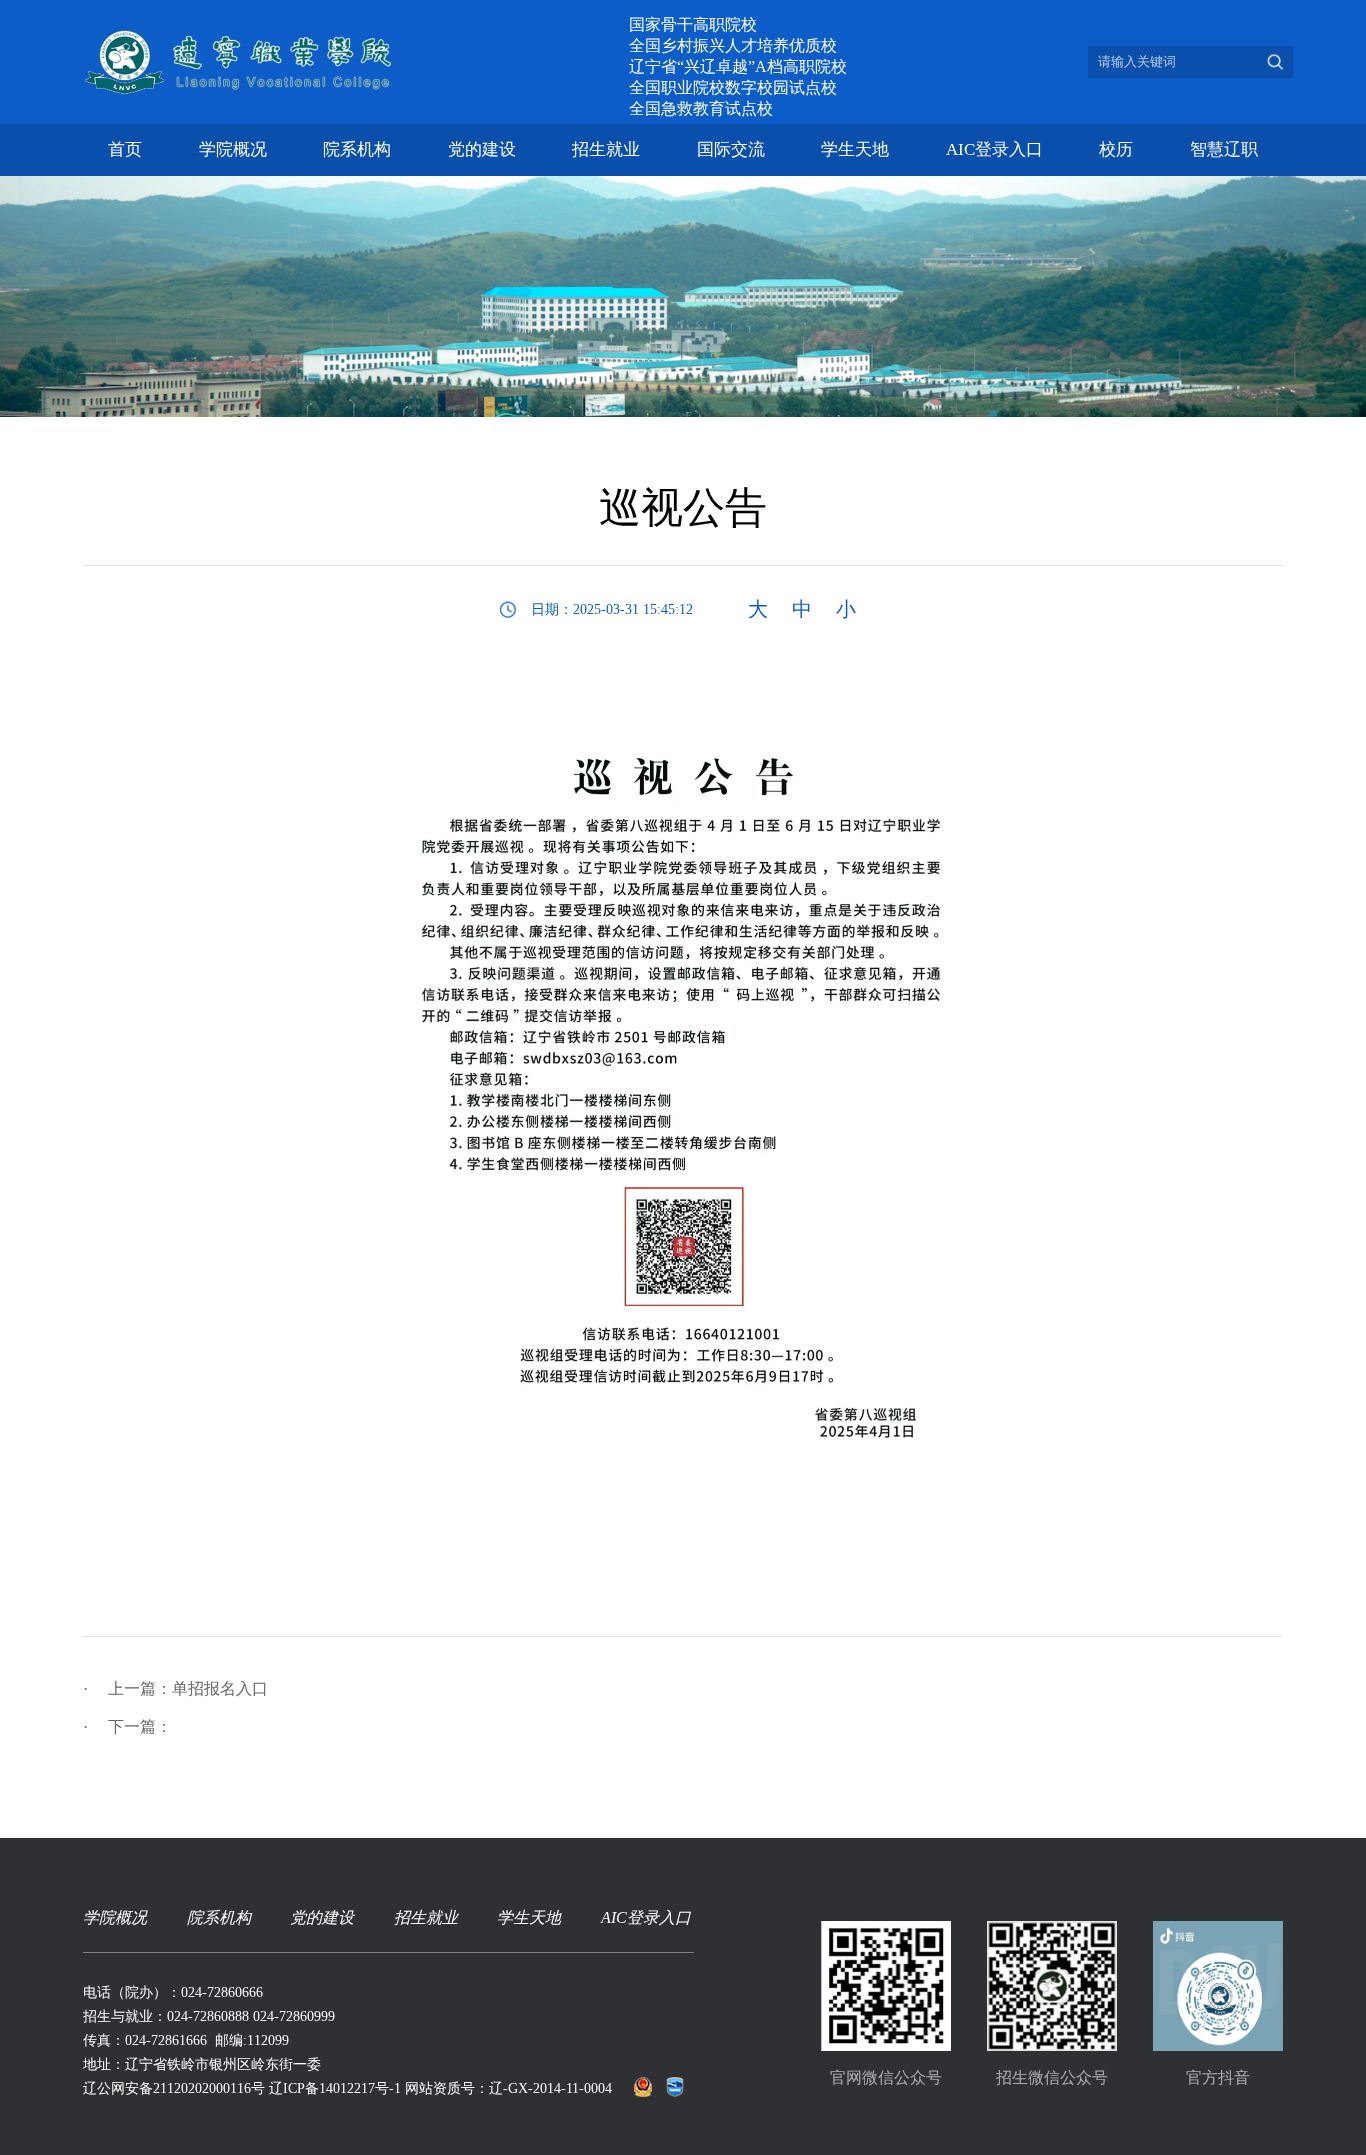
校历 (1116, 149)
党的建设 (482, 149)
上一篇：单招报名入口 (175, 1688)
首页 (125, 149)
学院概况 (233, 149)
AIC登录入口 (994, 149)
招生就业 (606, 149)
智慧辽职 (1224, 149)
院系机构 (357, 149)
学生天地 (855, 149)
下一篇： (127, 1726)
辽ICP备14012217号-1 (335, 2088)
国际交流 (731, 149)
